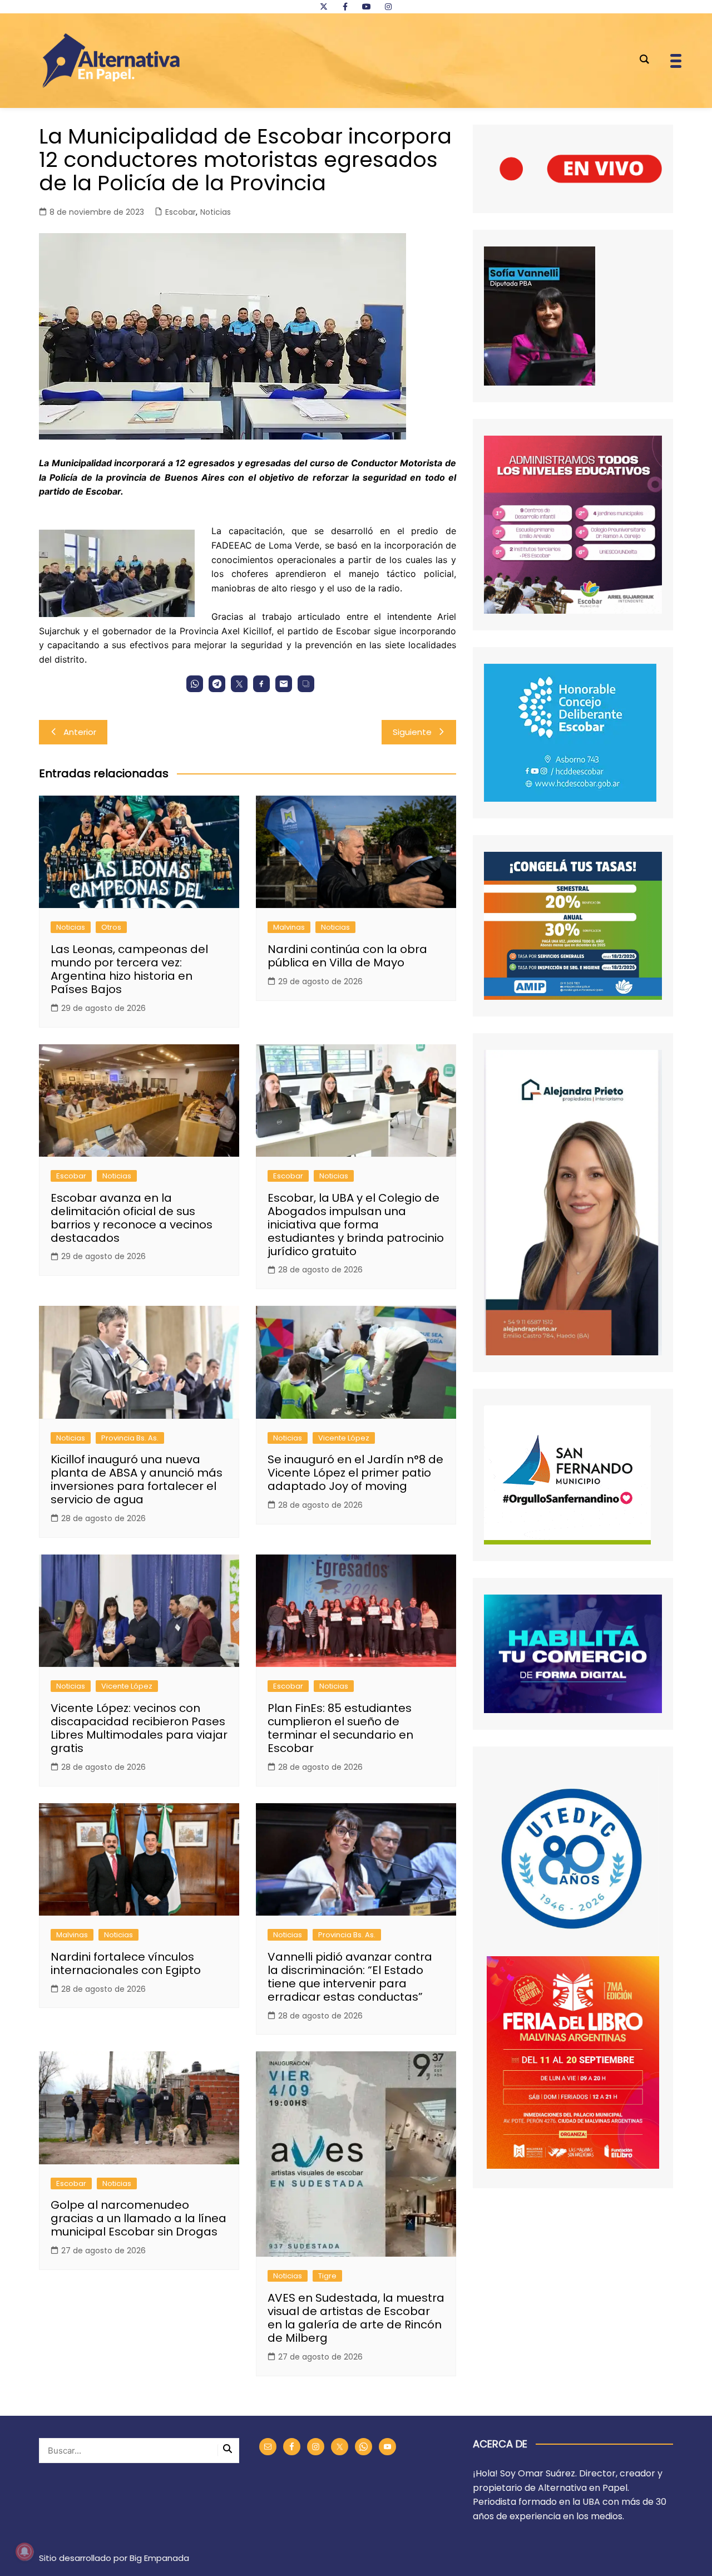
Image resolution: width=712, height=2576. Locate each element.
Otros (111, 927)
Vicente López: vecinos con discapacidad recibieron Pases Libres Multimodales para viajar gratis (139, 1728)
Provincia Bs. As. (130, 1438)
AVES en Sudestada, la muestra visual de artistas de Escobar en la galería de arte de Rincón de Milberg (356, 2318)
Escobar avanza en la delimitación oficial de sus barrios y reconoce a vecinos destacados (132, 1218)
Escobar (181, 212)
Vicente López (344, 1438)
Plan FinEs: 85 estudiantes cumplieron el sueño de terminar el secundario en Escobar (340, 1728)
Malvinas (289, 927)
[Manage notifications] (24, 2552)
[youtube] (367, 7)
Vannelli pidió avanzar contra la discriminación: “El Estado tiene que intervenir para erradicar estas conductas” (350, 1977)
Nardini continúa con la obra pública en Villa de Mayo (347, 956)
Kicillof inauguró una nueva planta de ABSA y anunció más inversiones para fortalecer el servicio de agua (137, 1479)
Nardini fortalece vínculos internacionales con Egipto (126, 1963)
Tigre (327, 2276)
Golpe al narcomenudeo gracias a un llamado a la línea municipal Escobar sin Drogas (139, 2218)
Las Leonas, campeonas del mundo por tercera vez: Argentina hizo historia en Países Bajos (129, 969)
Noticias (216, 212)
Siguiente (412, 732)
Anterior (80, 732)
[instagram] (388, 7)
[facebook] (345, 7)
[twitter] (324, 7)
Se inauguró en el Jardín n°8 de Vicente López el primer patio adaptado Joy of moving (355, 1473)
